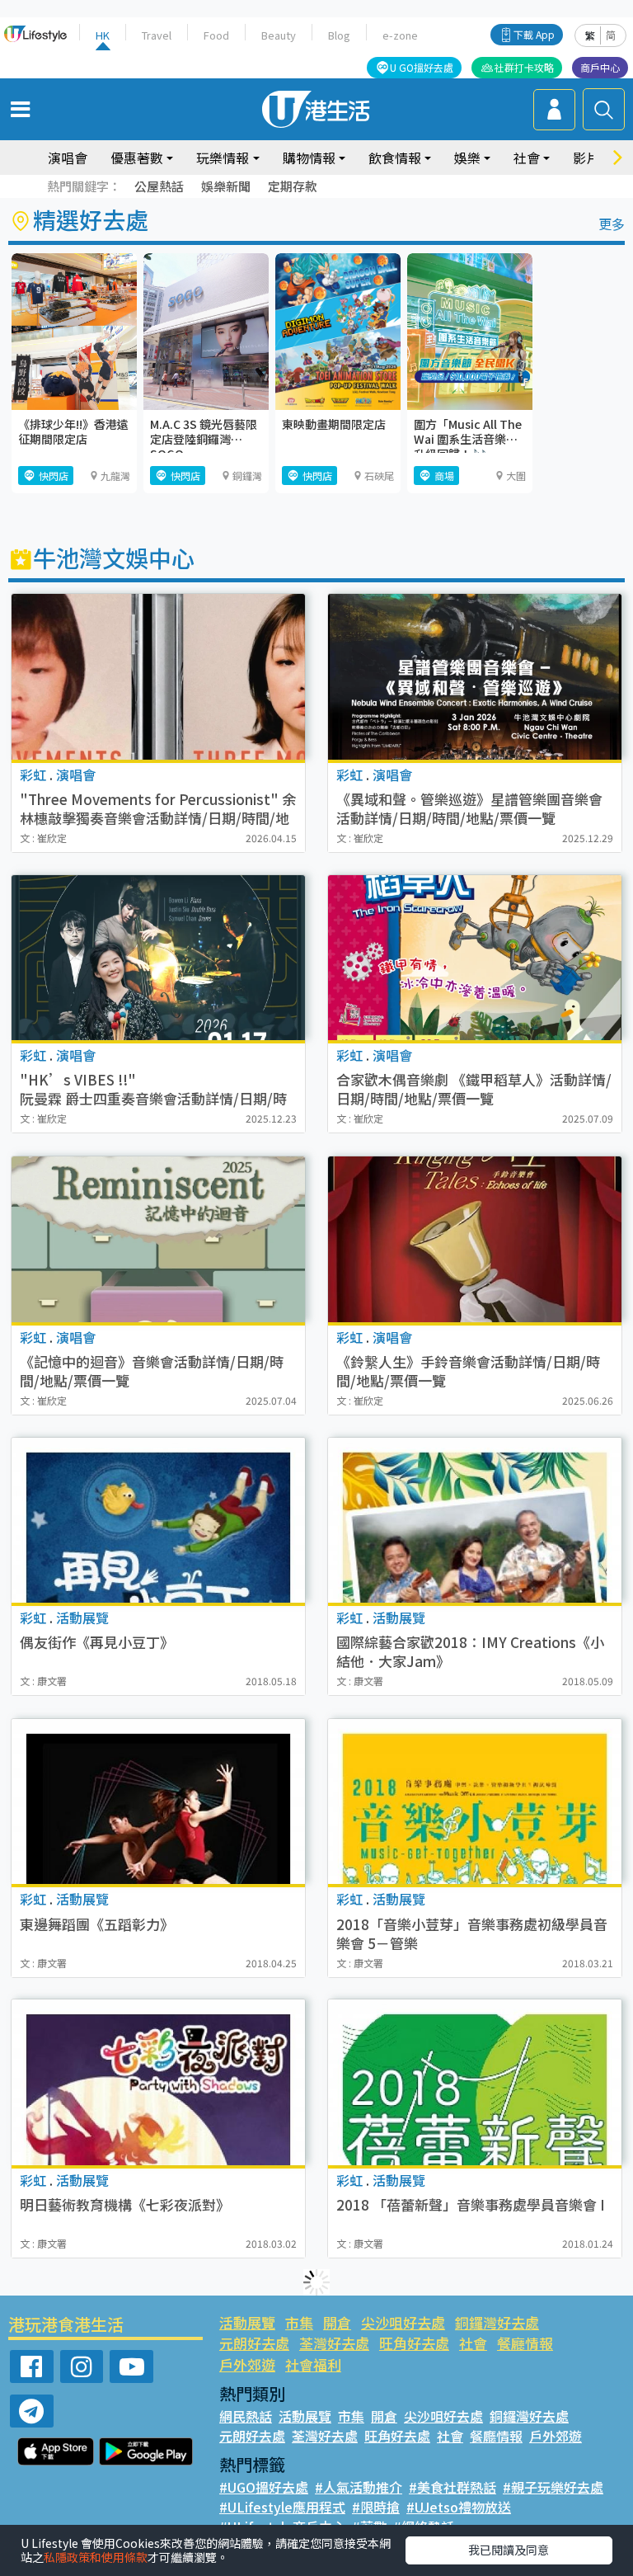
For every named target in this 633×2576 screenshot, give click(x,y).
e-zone (400, 35)
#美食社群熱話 (452, 2487)
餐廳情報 (525, 2343)
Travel (157, 35)
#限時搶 (376, 2507)
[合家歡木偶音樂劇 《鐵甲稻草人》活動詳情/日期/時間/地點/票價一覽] (475, 958)
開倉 (337, 2322)
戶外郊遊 (247, 2364)
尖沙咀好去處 (403, 2322)
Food (216, 35)
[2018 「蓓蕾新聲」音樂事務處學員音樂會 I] (475, 2082)
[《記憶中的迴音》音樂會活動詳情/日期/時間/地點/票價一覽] (158, 1239)
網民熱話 (246, 2416)
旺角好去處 (414, 2343)
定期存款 (293, 186)
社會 (473, 2343)
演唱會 (68, 158)
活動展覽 (247, 2322)
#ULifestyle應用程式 (282, 2507)
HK (103, 35)
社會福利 (313, 2364)
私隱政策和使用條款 (96, 2557)
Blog (339, 35)
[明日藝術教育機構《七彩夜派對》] (158, 2082)
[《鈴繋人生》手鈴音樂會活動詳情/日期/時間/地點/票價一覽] (475, 1239)
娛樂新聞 (226, 186)
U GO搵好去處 (422, 67)
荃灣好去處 (334, 2343)
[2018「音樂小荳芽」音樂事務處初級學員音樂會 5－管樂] (475, 1801)
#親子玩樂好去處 (553, 2487)
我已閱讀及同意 (509, 2550)
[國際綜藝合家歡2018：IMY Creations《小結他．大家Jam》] (475, 1520)
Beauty (279, 35)
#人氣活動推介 (359, 2487)
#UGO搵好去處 (264, 2487)
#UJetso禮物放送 (459, 2507)
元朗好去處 (254, 2343)
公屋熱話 (159, 186)
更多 (612, 224)
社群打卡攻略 (524, 67)
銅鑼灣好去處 (497, 2322)
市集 (299, 2322)
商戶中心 (600, 67)
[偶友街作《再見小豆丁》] (158, 1520)
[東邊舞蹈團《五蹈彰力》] (158, 1801)
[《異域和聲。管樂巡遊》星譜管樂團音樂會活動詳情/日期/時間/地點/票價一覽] (475, 677)
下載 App (534, 34)
